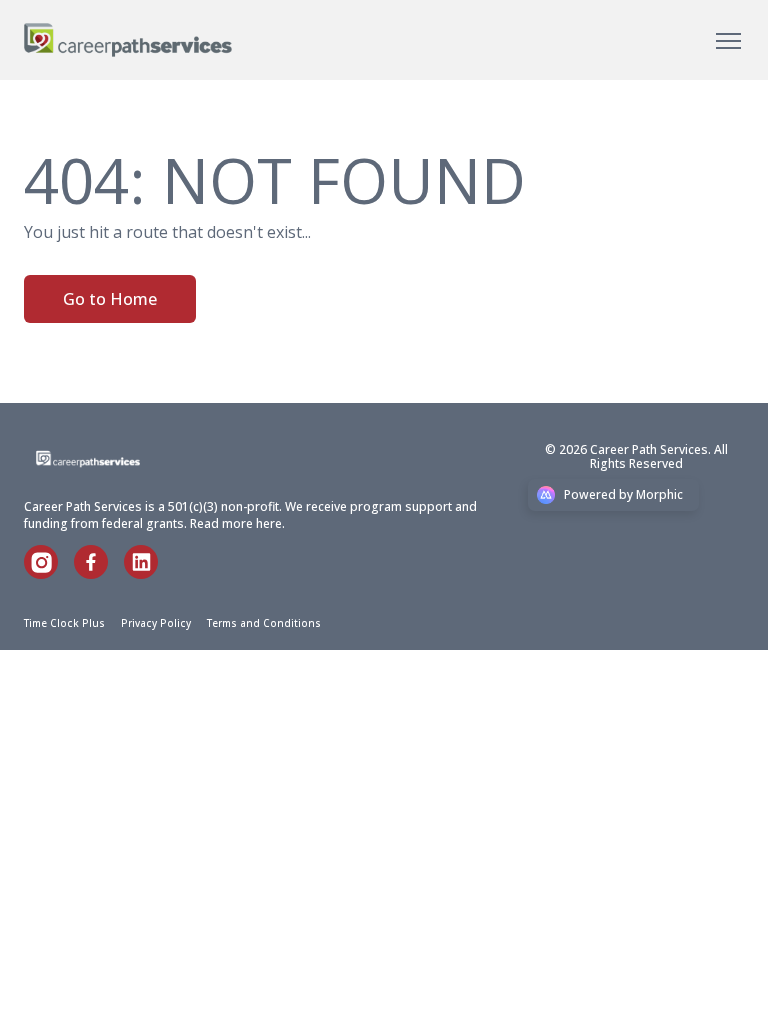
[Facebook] (99, 573)
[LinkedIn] (149, 573)
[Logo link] (128, 40)
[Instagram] (49, 573)
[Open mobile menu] (728, 40)
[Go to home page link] (112, 459)
